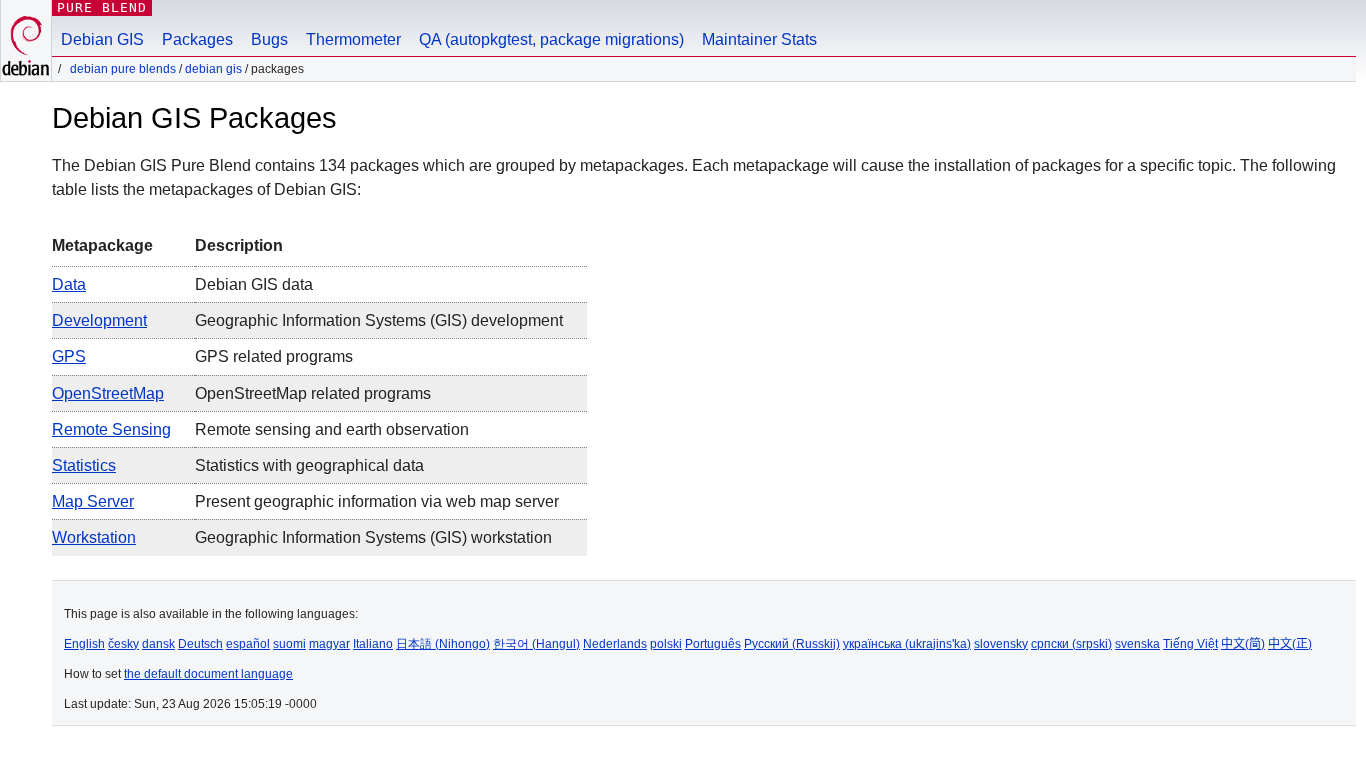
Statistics (84, 465)
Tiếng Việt (1190, 644)
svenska (1137, 644)
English (84, 644)
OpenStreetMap (108, 393)
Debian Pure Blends (123, 69)
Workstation (94, 537)
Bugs (269, 39)
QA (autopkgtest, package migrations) (551, 39)
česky (123, 644)
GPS (69, 356)
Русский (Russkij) (792, 644)
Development (99, 320)
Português (713, 644)
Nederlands (615, 644)
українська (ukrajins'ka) (907, 644)
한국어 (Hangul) (536, 644)
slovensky (1001, 644)
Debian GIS (102, 39)
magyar (329, 644)
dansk (158, 644)
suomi (289, 644)
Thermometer (353, 39)
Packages (197, 39)
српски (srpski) (1071, 644)
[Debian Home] (26, 40)
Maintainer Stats (759, 39)
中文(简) (1243, 644)
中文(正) (1290, 644)
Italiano (373, 644)
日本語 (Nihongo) (443, 644)
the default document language (208, 674)
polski (666, 644)
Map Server (93, 501)
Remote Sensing (111, 429)
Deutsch (200, 644)
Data (69, 284)
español (248, 644)
